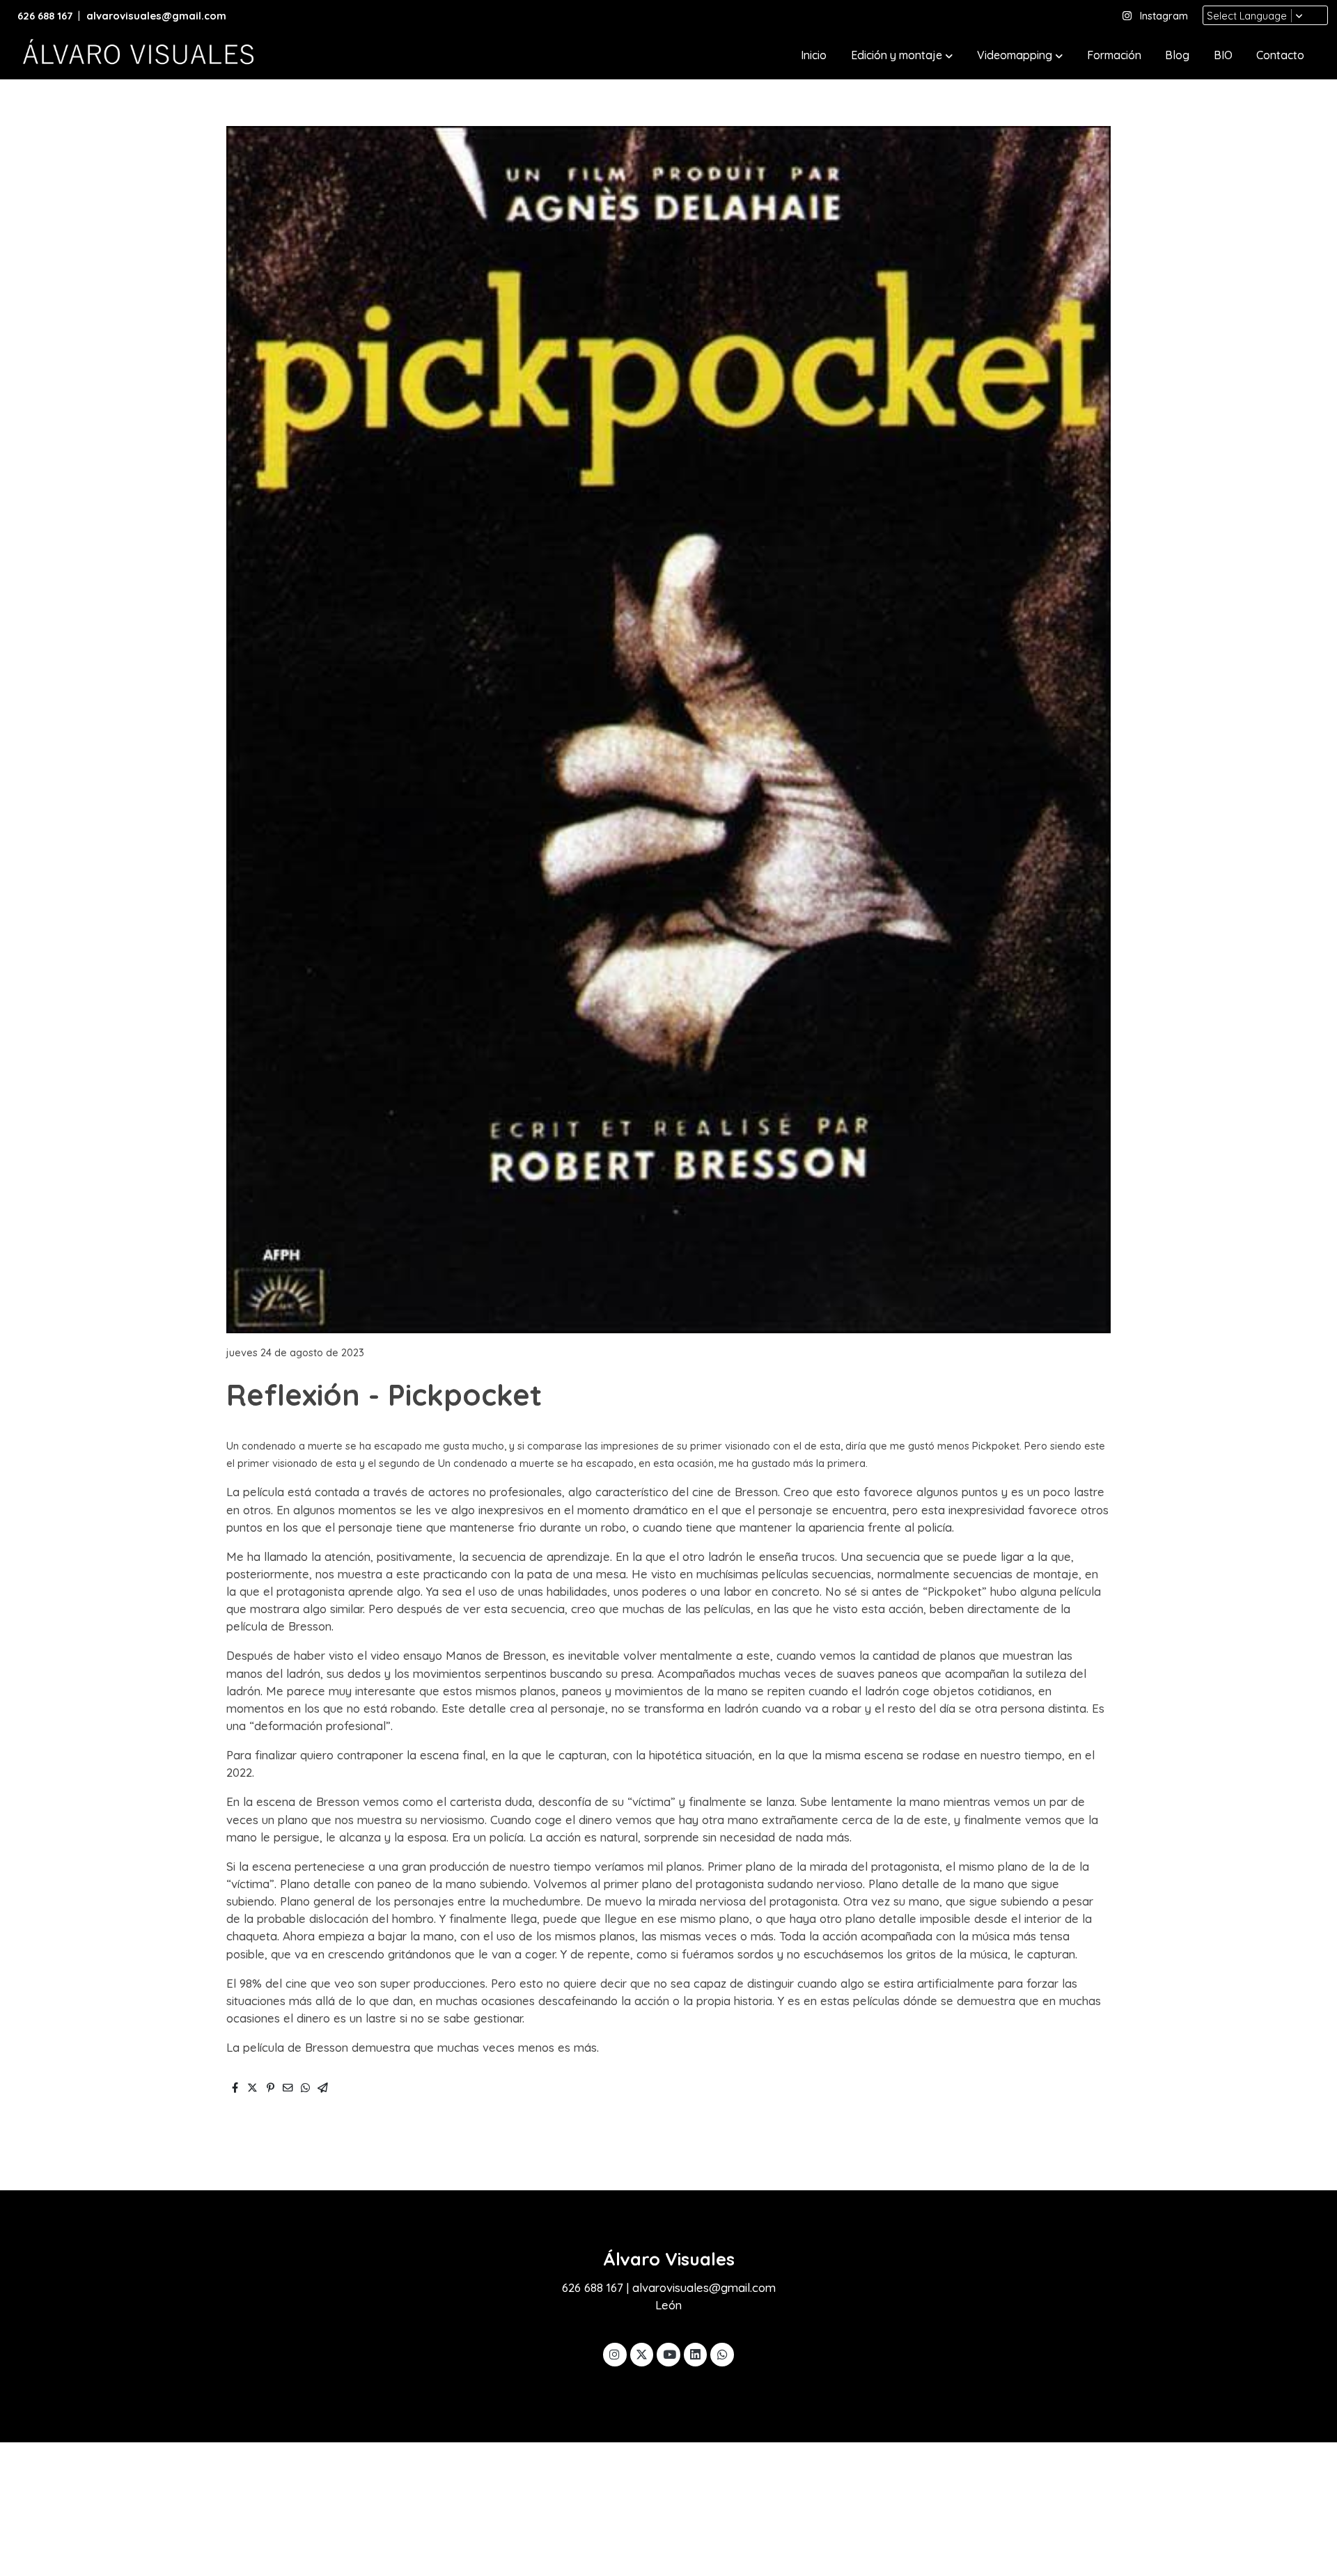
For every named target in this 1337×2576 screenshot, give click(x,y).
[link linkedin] (696, 2354)
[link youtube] (669, 2354)
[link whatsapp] (722, 2354)
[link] (136, 56)
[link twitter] (642, 2354)
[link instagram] (615, 2354)
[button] (902, 56)
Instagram (1164, 16)
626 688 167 (45, 16)
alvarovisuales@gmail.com (158, 16)
